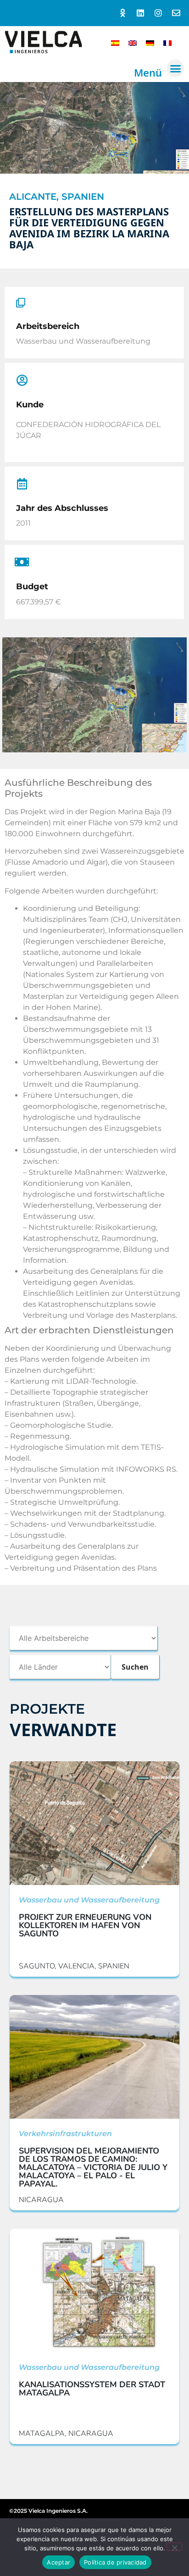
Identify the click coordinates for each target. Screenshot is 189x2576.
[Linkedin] (141, 13)
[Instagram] (158, 13)
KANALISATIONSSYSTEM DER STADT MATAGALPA (92, 2389)
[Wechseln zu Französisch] (167, 42)
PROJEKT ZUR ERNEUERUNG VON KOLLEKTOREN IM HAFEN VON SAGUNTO (85, 1925)
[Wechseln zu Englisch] (133, 42)
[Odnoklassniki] (123, 13)
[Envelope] (176, 13)
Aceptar (58, 2562)
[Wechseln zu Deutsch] (150, 42)
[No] (174, 2547)
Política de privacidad (115, 2562)
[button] (176, 68)
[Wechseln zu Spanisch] (115, 42)
